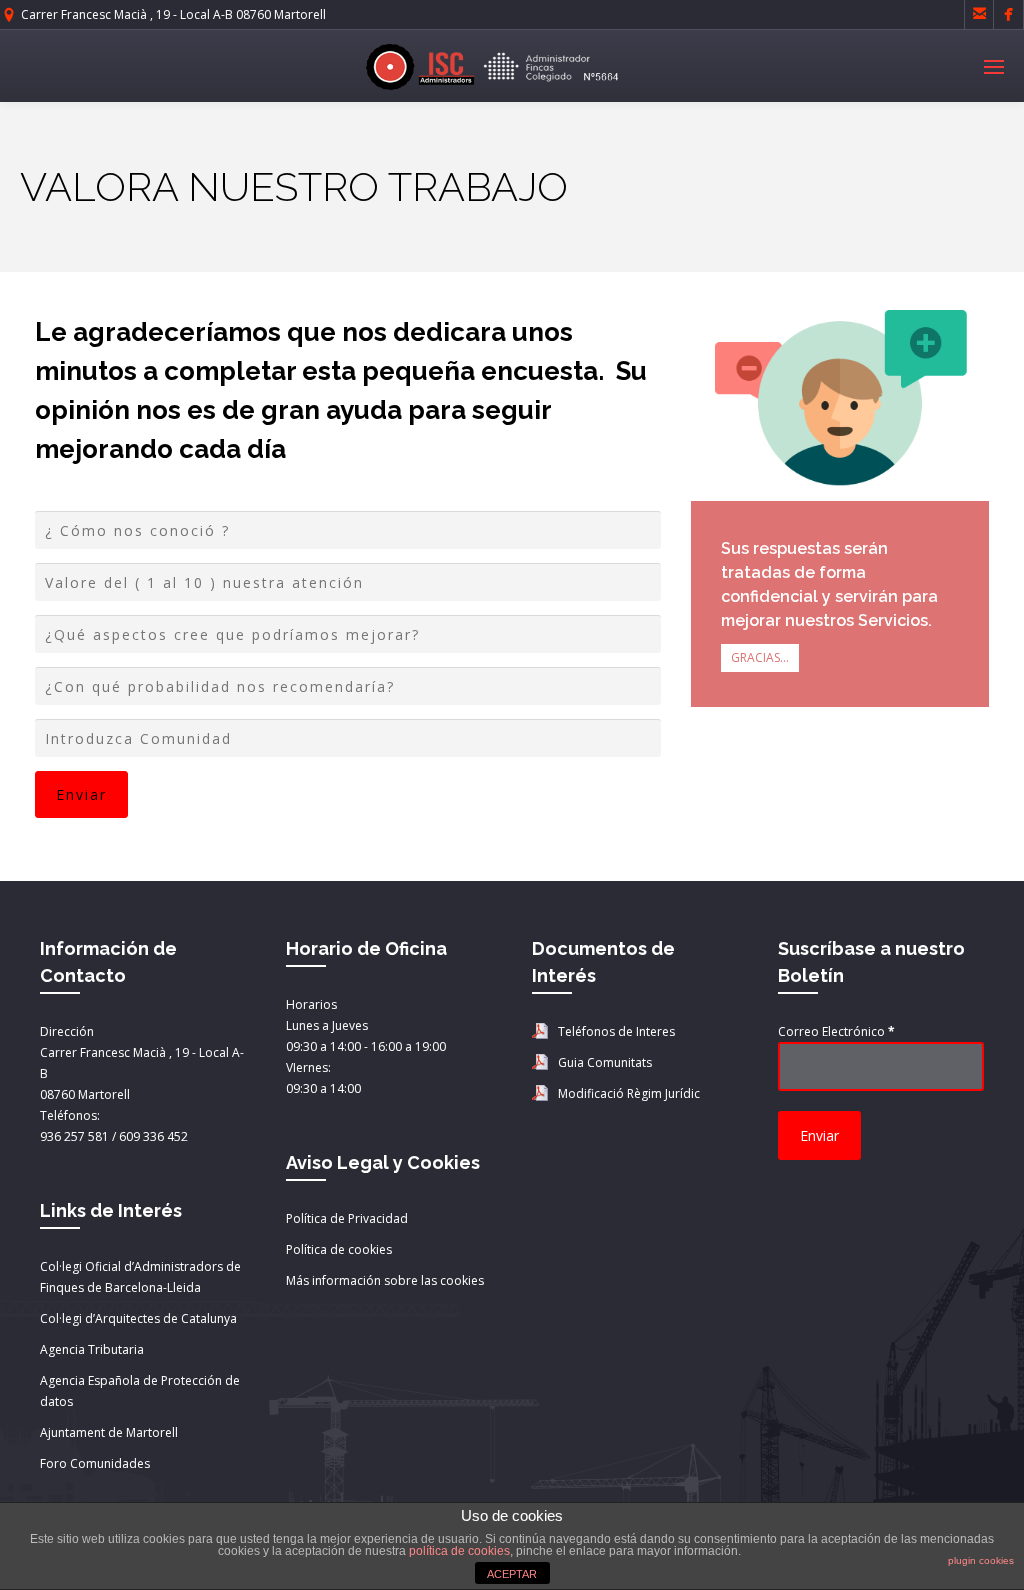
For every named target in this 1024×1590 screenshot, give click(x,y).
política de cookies (459, 1551)
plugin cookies (981, 1560)
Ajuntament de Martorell (109, 1432)
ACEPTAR (512, 1574)
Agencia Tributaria (92, 1349)
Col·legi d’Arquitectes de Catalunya (138, 1318)
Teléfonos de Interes (616, 1031)
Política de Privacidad (347, 1218)
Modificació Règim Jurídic (629, 1093)
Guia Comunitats (605, 1062)
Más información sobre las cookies (385, 1280)
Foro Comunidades (95, 1463)
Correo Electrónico (836, 1031)
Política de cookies (339, 1249)
